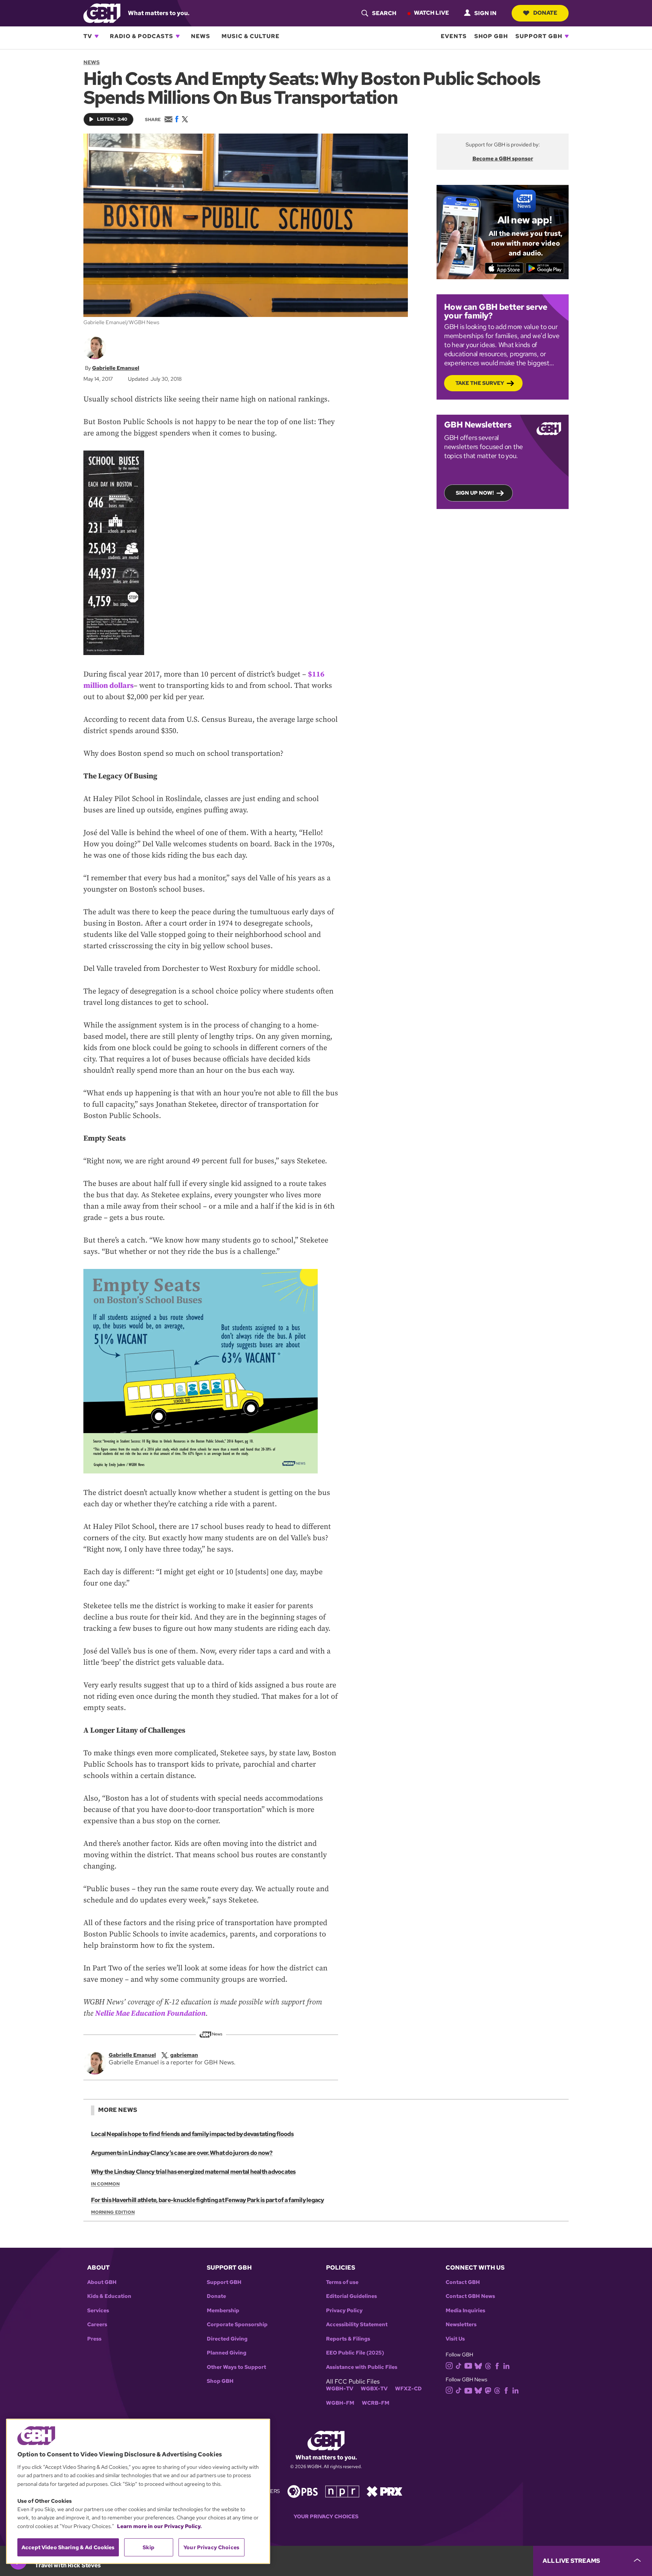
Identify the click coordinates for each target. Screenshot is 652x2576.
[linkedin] (506, 2365)
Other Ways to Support (236, 2367)
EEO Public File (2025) (355, 2353)
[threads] (488, 2365)
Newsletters (461, 2325)
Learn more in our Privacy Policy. (159, 2526)
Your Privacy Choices (326, 2517)
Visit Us (455, 2339)
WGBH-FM (340, 2403)
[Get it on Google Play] (545, 268)
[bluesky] (478, 2365)
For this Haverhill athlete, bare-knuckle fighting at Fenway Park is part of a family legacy (208, 2200)
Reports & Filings (348, 2339)
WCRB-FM (376, 2403)
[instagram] (449, 2365)
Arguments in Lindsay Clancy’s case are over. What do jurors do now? (182, 2153)
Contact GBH (463, 2282)
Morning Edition (113, 2212)
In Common (105, 2184)
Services (98, 2311)
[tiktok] (459, 2365)
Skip (148, 2547)
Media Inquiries (465, 2311)
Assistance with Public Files (362, 2367)
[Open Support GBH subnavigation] (567, 36)
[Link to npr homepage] (342, 2491)
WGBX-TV (374, 2389)
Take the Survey (480, 383)
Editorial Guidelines (351, 2296)
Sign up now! (475, 493)
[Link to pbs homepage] (303, 2491)
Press (94, 2339)
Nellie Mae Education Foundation (150, 2014)
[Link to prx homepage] (384, 2491)
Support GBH (539, 36)
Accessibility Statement (357, 2325)
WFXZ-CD (408, 2389)
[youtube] (468, 2365)
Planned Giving (227, 2353)
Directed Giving (227, 2339)
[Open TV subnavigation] (97, 36)
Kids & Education (109, 2296)
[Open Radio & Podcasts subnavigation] (178, 36)
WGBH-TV (340, 2389)
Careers (97, 2325)
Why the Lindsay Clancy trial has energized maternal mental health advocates (193, 2172)
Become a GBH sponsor (503, 158)
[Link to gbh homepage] (102, 13)
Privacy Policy (344, 2311)
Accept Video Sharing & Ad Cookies (68, 2547)
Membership (223, 2311)
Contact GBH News (470, 2296)
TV (88, 36)
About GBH (102, 2282)
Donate (545, 13)
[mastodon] (488, 2390)
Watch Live (431, 13)
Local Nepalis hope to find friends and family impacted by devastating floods (192, 2134)
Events (454, 36)
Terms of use (342, 2282)
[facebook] (497, 2365)
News (201, 36)
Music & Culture (251, 36)
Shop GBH (491, 36)
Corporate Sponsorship (237, 2325)
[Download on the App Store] (504, 268)
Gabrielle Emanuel (116, 368)
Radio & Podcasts (141, 36)
